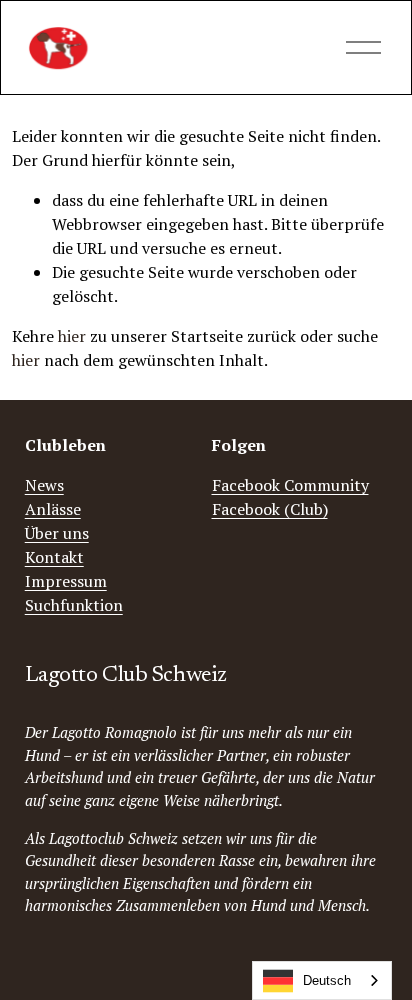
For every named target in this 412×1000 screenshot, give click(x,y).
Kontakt (54, 557)
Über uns (57, 533)
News (44, 485)
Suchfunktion (74, 605)
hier (72, 336)
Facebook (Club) (270, 509)
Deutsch (327, 980)
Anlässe (53, 509)
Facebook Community (290, 485)
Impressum (66, 581)
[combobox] (322, 980)
